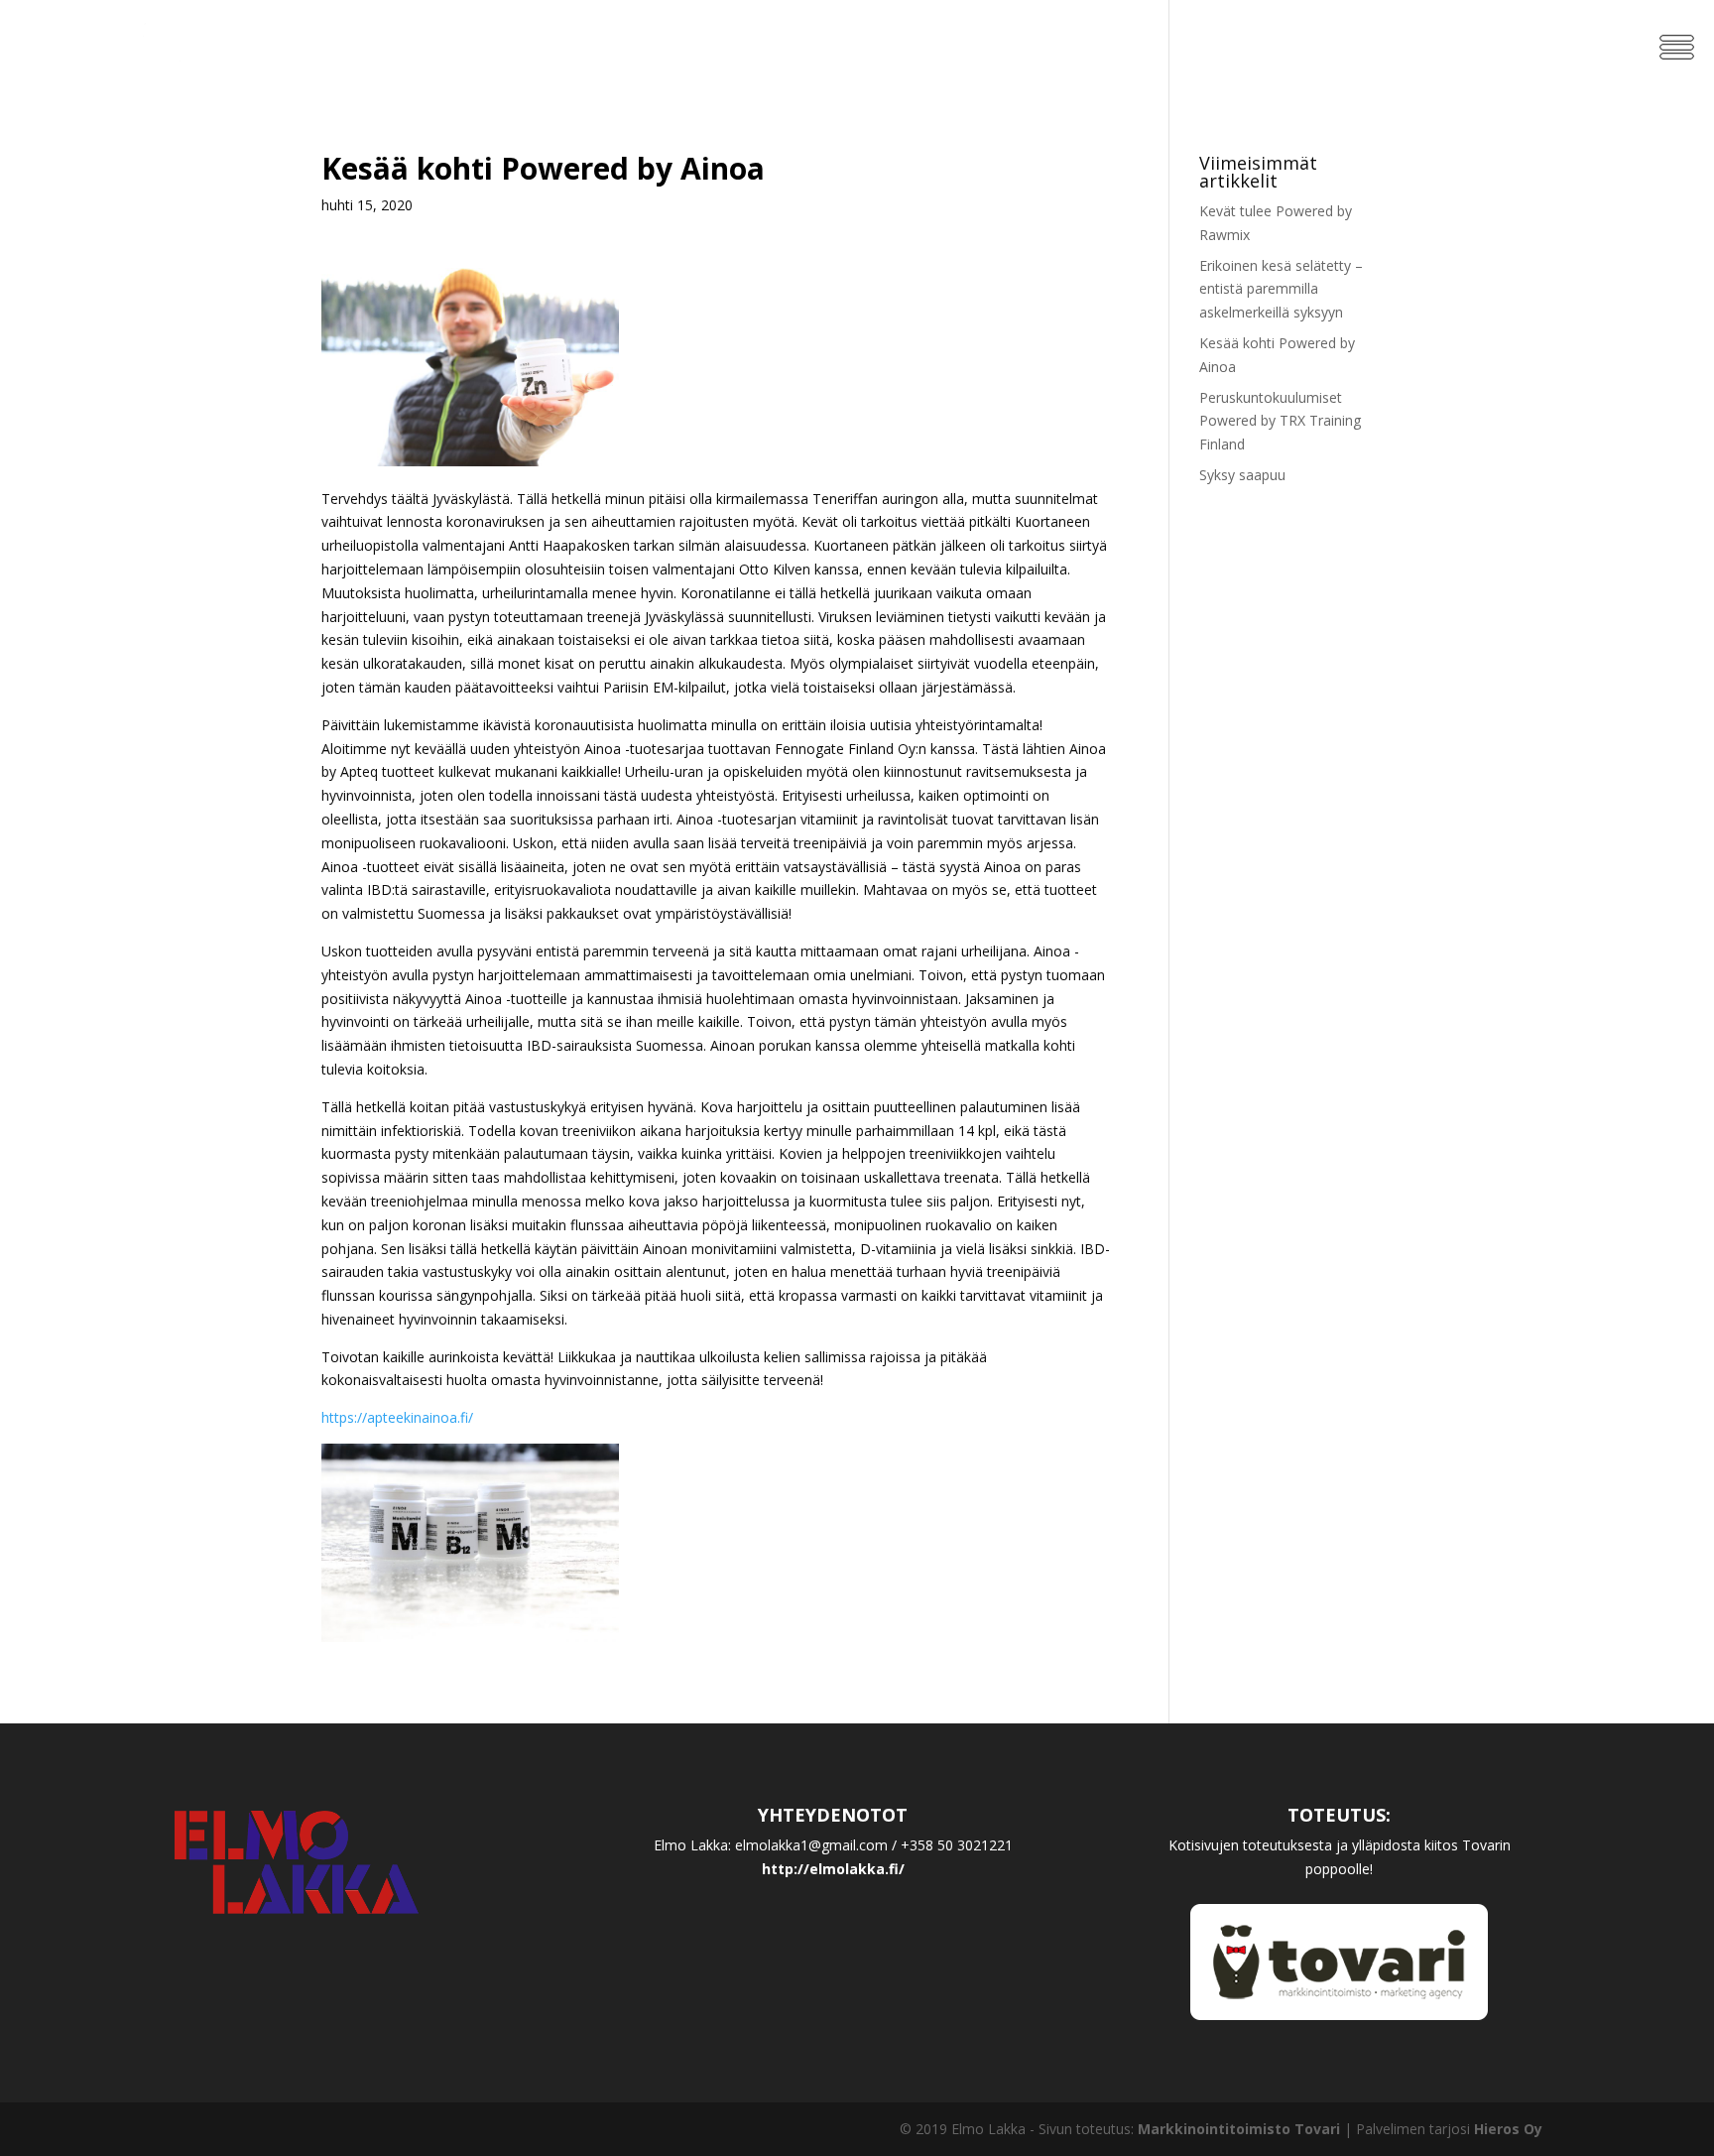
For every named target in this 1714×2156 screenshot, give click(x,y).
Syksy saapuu (1242, 475)
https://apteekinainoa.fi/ (397, 1417)
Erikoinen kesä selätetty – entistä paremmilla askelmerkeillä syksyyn (1281, 289)
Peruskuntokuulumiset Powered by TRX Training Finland (1280, 421)
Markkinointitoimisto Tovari (1239, 2129)
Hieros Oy (1508, 2129)
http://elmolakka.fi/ (833, 1869)
